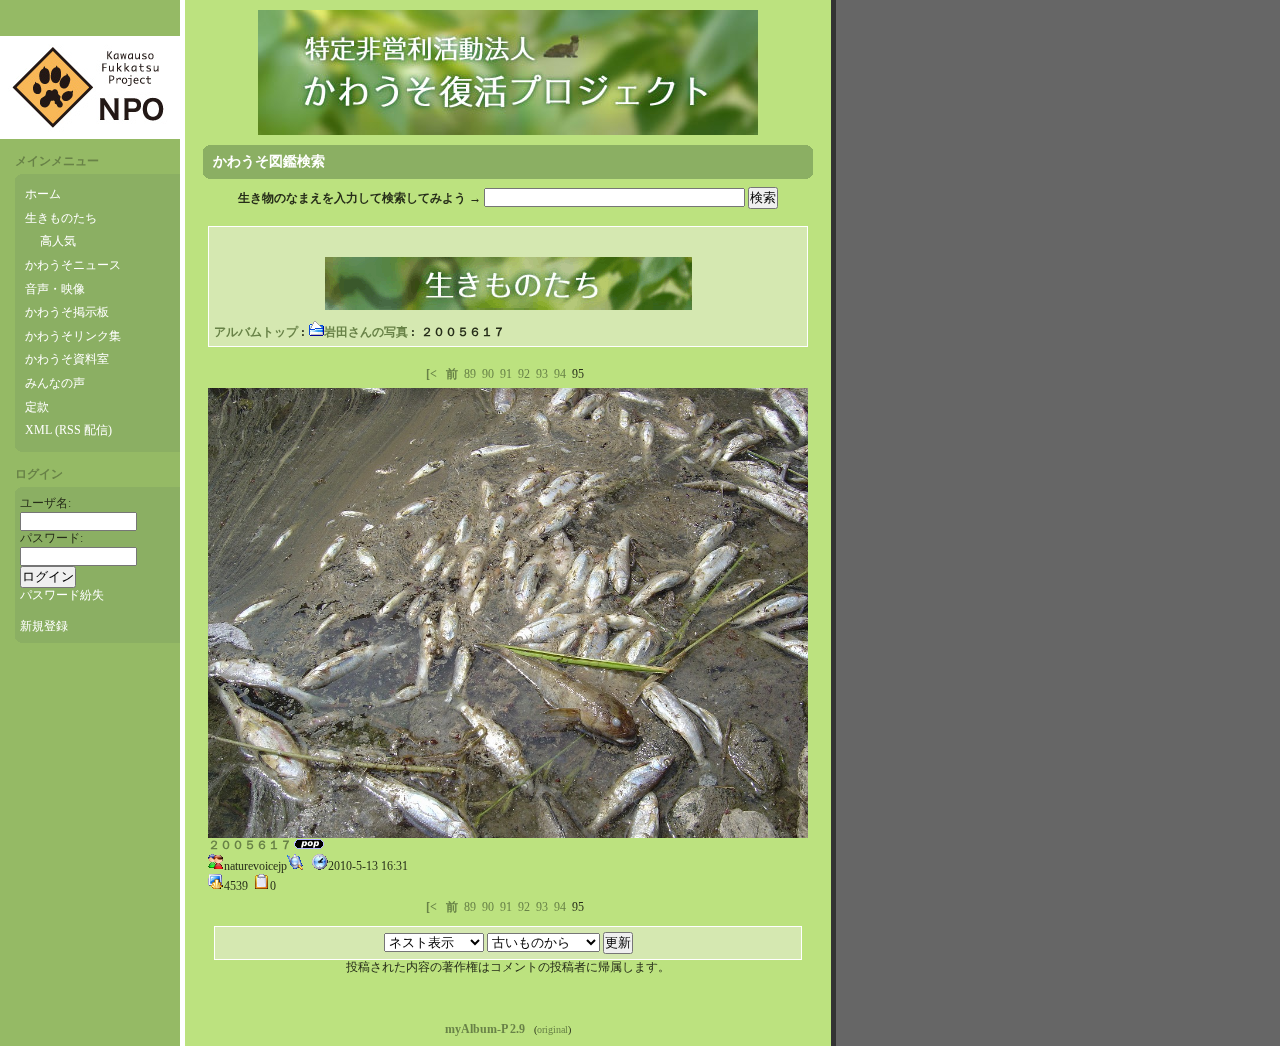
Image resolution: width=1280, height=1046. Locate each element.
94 (560, 374)
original (552, 1029)
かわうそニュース (73, 265)
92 (524, 374)
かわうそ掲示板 (67, 312)
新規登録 (44, 626)
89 (470, 374)
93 (542, 374)
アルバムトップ (256, 332)
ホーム (43, 194)
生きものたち (61, 218)
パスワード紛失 (62, 595)
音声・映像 (55, 289)
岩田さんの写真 (366, 332)
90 (488, 374)
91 (506, 374)
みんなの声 (55, 383)
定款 (37, 407)
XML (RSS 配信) (68, 430)
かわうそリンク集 (73, 336)
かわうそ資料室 (67, 359)
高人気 (58, 241)
